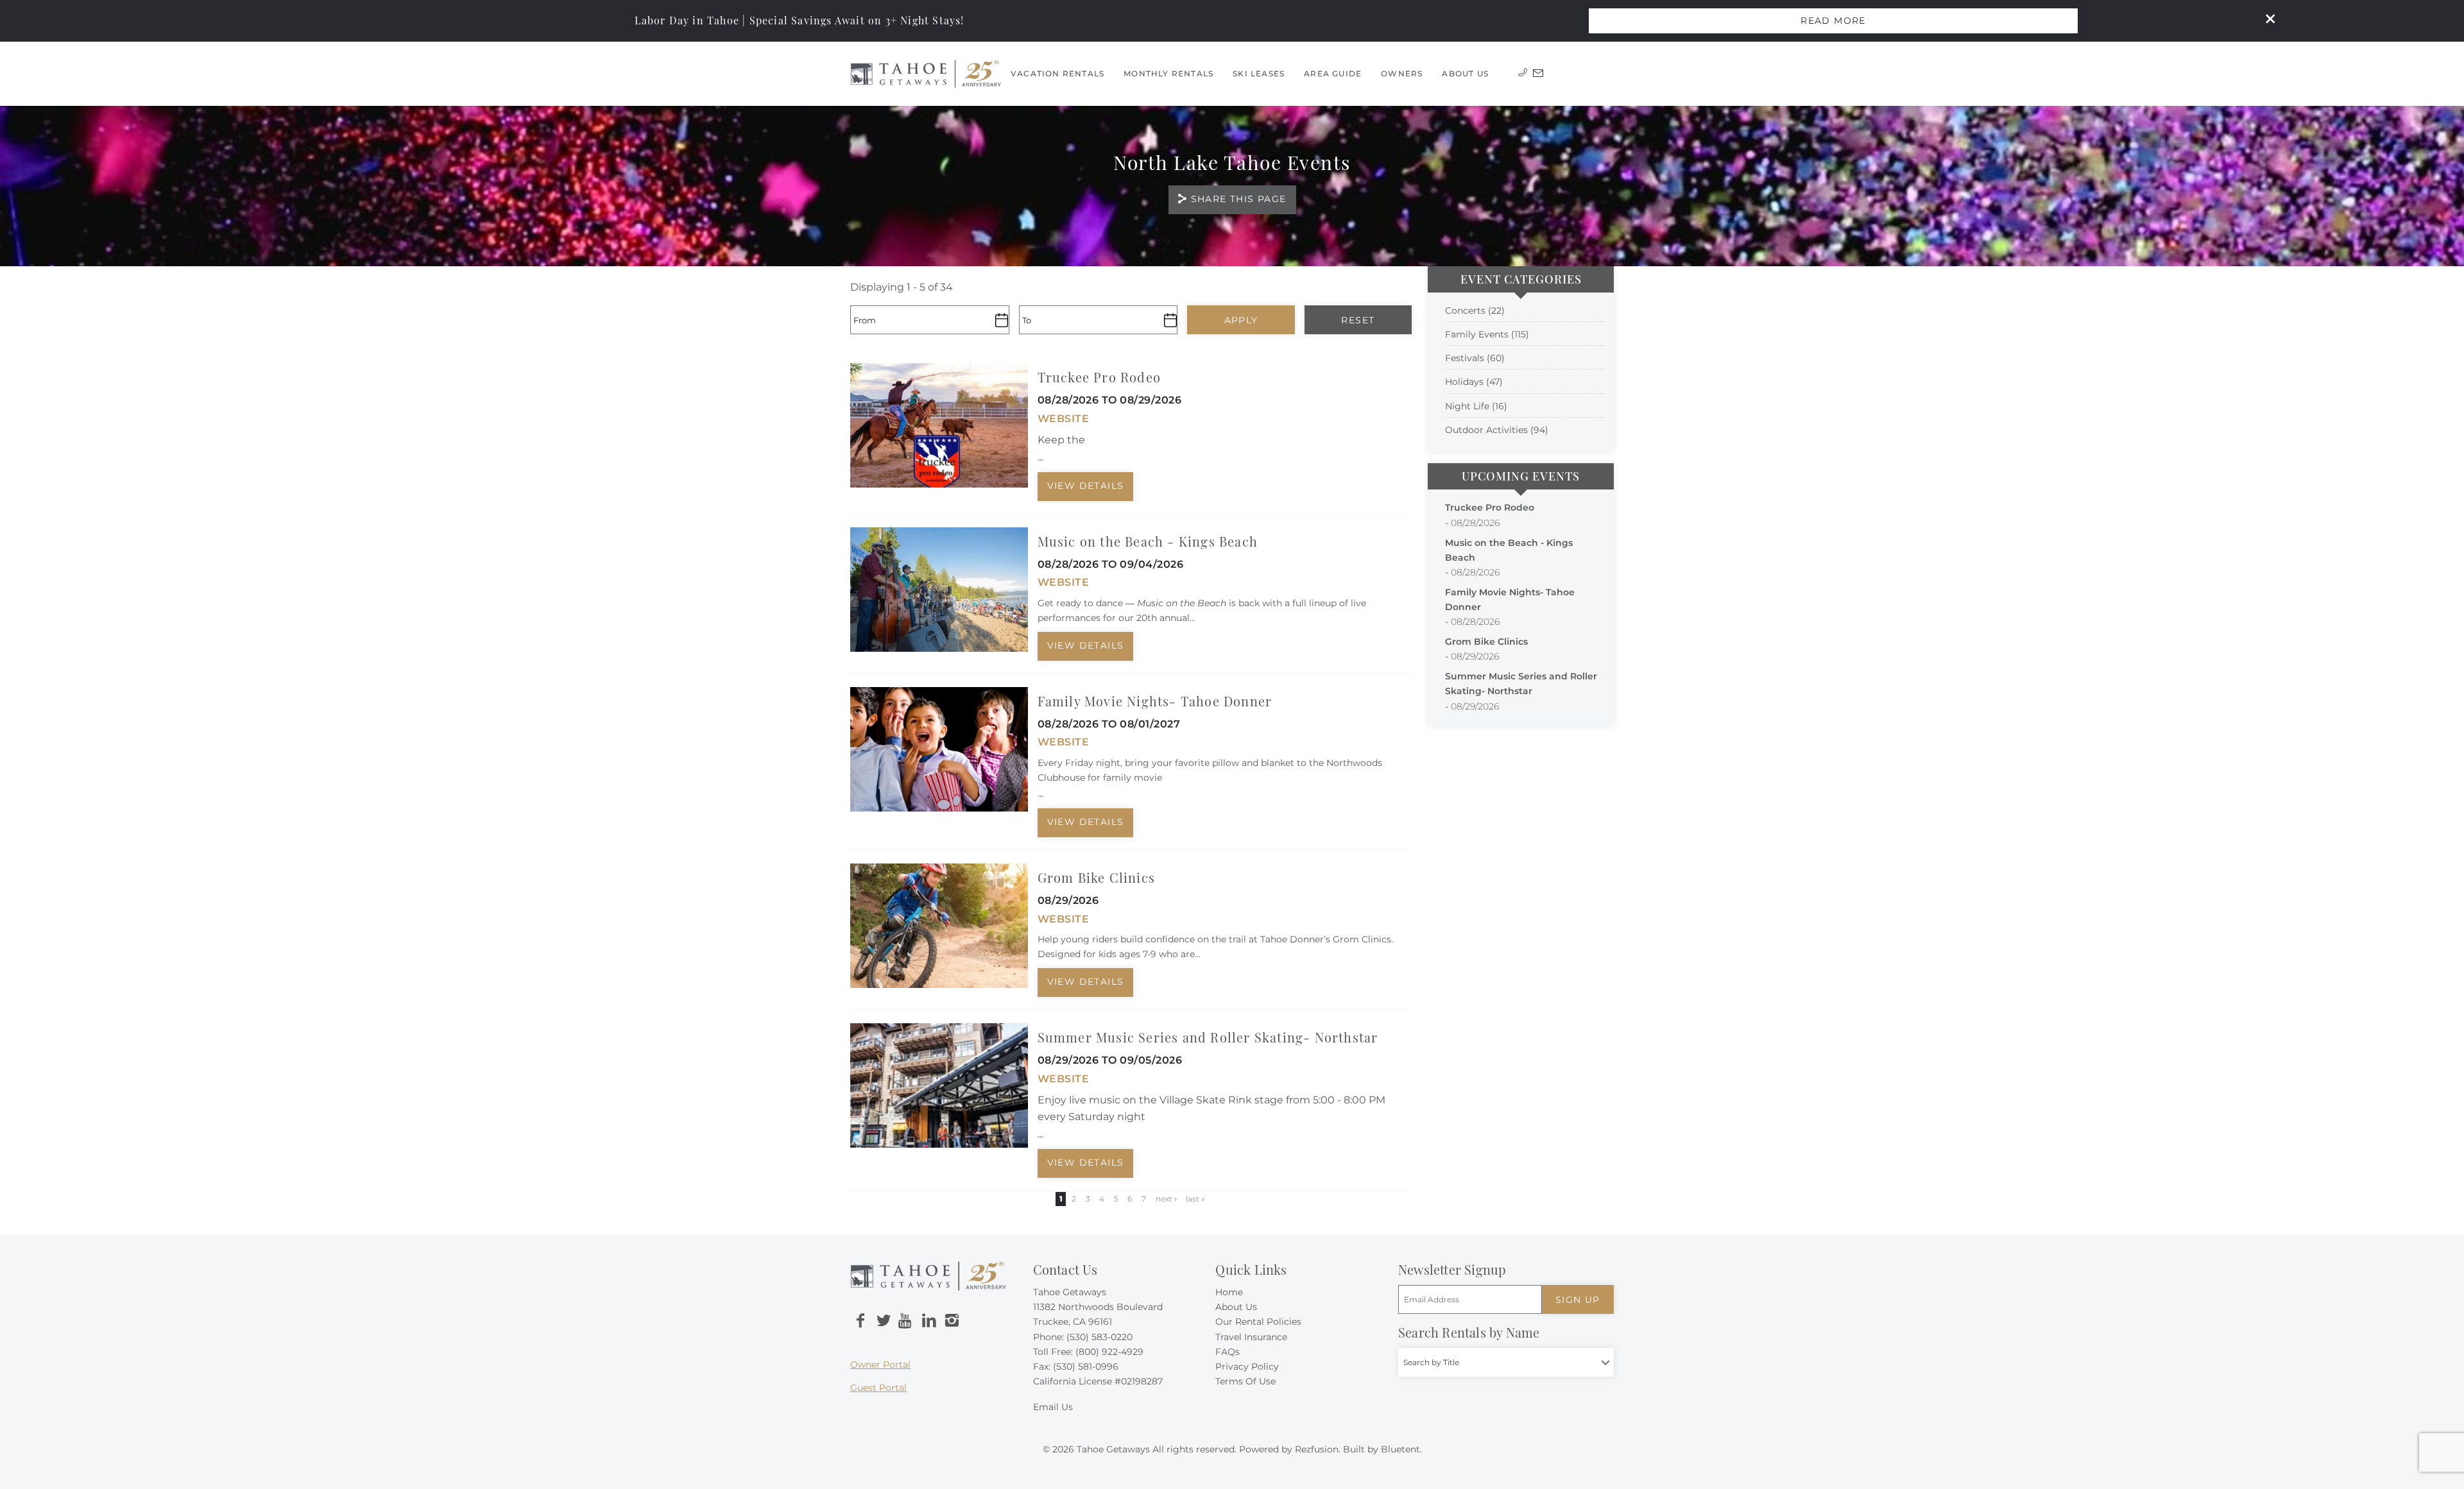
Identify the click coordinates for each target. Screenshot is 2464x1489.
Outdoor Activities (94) (1497, 430)
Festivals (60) (1475, 358)
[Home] (926, 73)
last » (1195, 1199)
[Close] (2266, 21)
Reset (1358, 320)
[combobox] (1506, 1362)
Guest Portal (878, 1388)
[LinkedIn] (929, 1321)
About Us (1465, 73)
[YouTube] (906, 1321)
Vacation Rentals (1057, 73)
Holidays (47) (1474, 382)
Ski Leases (1259, 73)
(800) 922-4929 (1109, 1352)
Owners (1402, 73)
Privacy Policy (1247, 1366)
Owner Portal (880, 1365)
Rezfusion (1317, 1449)
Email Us (1053, 1407)
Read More (1833, 21)
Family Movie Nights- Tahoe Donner (1155, 701)
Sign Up (1578, 1300)
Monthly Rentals (1168, 73)
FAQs (1228, 1352)
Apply (1241, 320)
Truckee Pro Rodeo (1099, 377)
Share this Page (1239, 199)
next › (1166, 1199)
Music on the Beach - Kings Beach (1148, 541)
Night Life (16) (1476, 406)
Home (1229, 1292)
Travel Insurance (1251, 1337)
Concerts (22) (1475, 311)
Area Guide (1333, 73)
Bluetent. (1401, 1449)
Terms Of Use (1245, 1381)
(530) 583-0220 (1099, 1337)
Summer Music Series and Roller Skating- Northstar (1208, 1037)
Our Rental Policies (1258, 1322)
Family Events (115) (1487, 334)
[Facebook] (860, 1321)
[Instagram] (952, 1321)
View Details (1086, 486)
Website (1063, 419)
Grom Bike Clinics (1096, 877)
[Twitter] (884, 1321)
